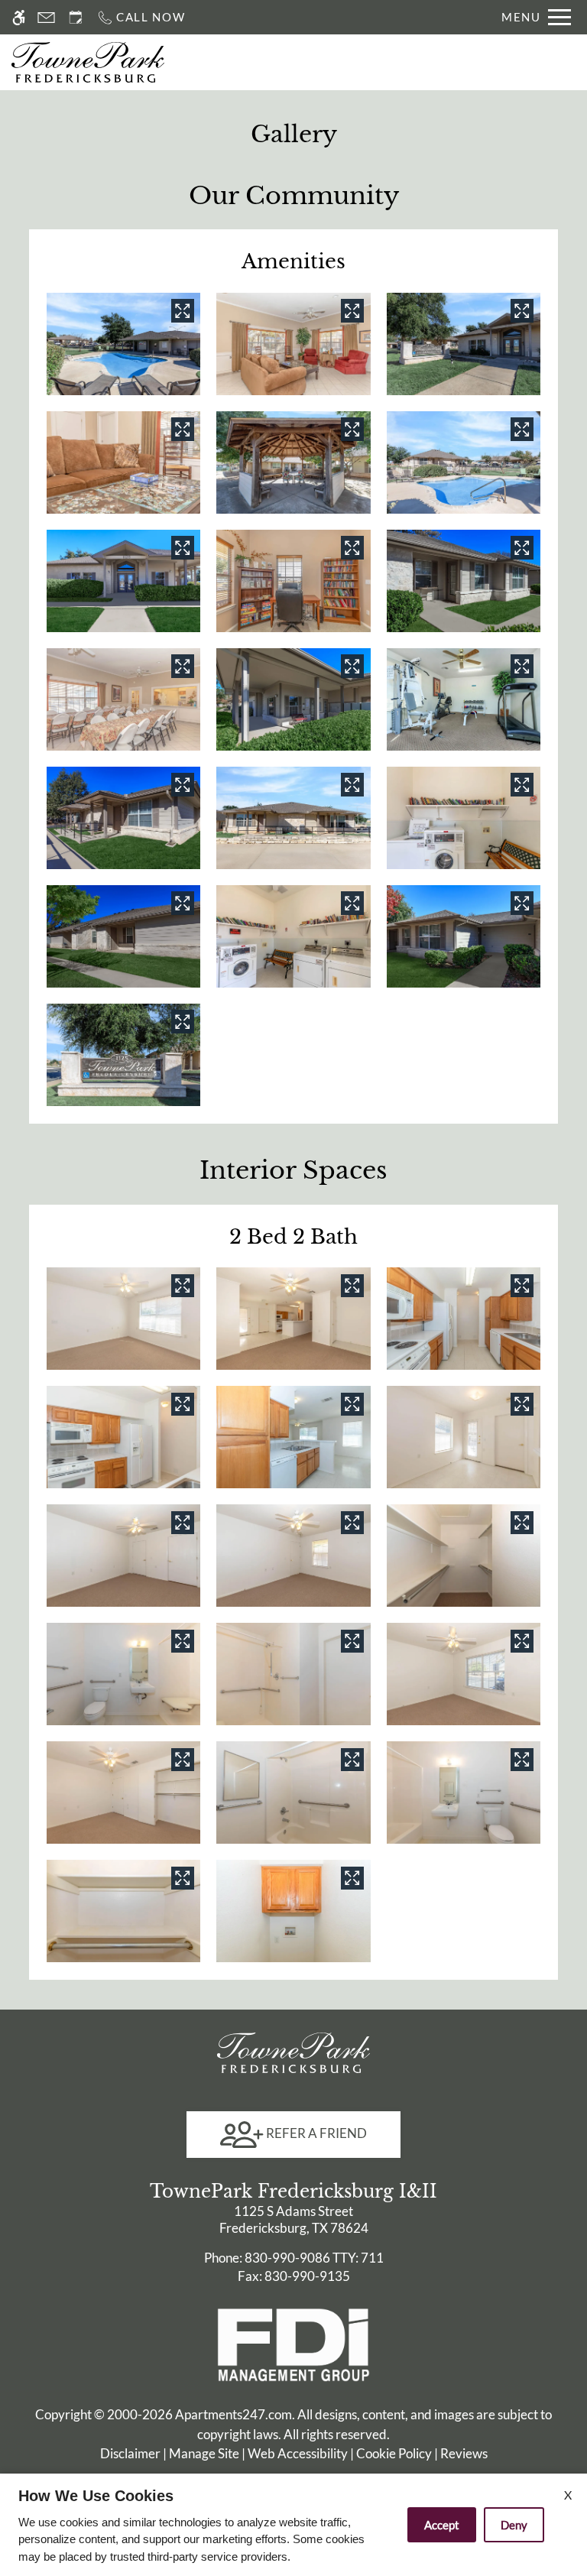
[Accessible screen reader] (19, 17)
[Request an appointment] (76, 17)
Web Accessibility (298, 2453)
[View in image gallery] (183, 310)
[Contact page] (46, 17)
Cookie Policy (394, 2453)
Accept (442, 2525)
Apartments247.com (234, 2414)
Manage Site (204, 2453)
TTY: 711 (294, 2258)
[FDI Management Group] (293, 2343)
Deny (514, 2525)
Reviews (464, 2453)
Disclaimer (130, 2453)
